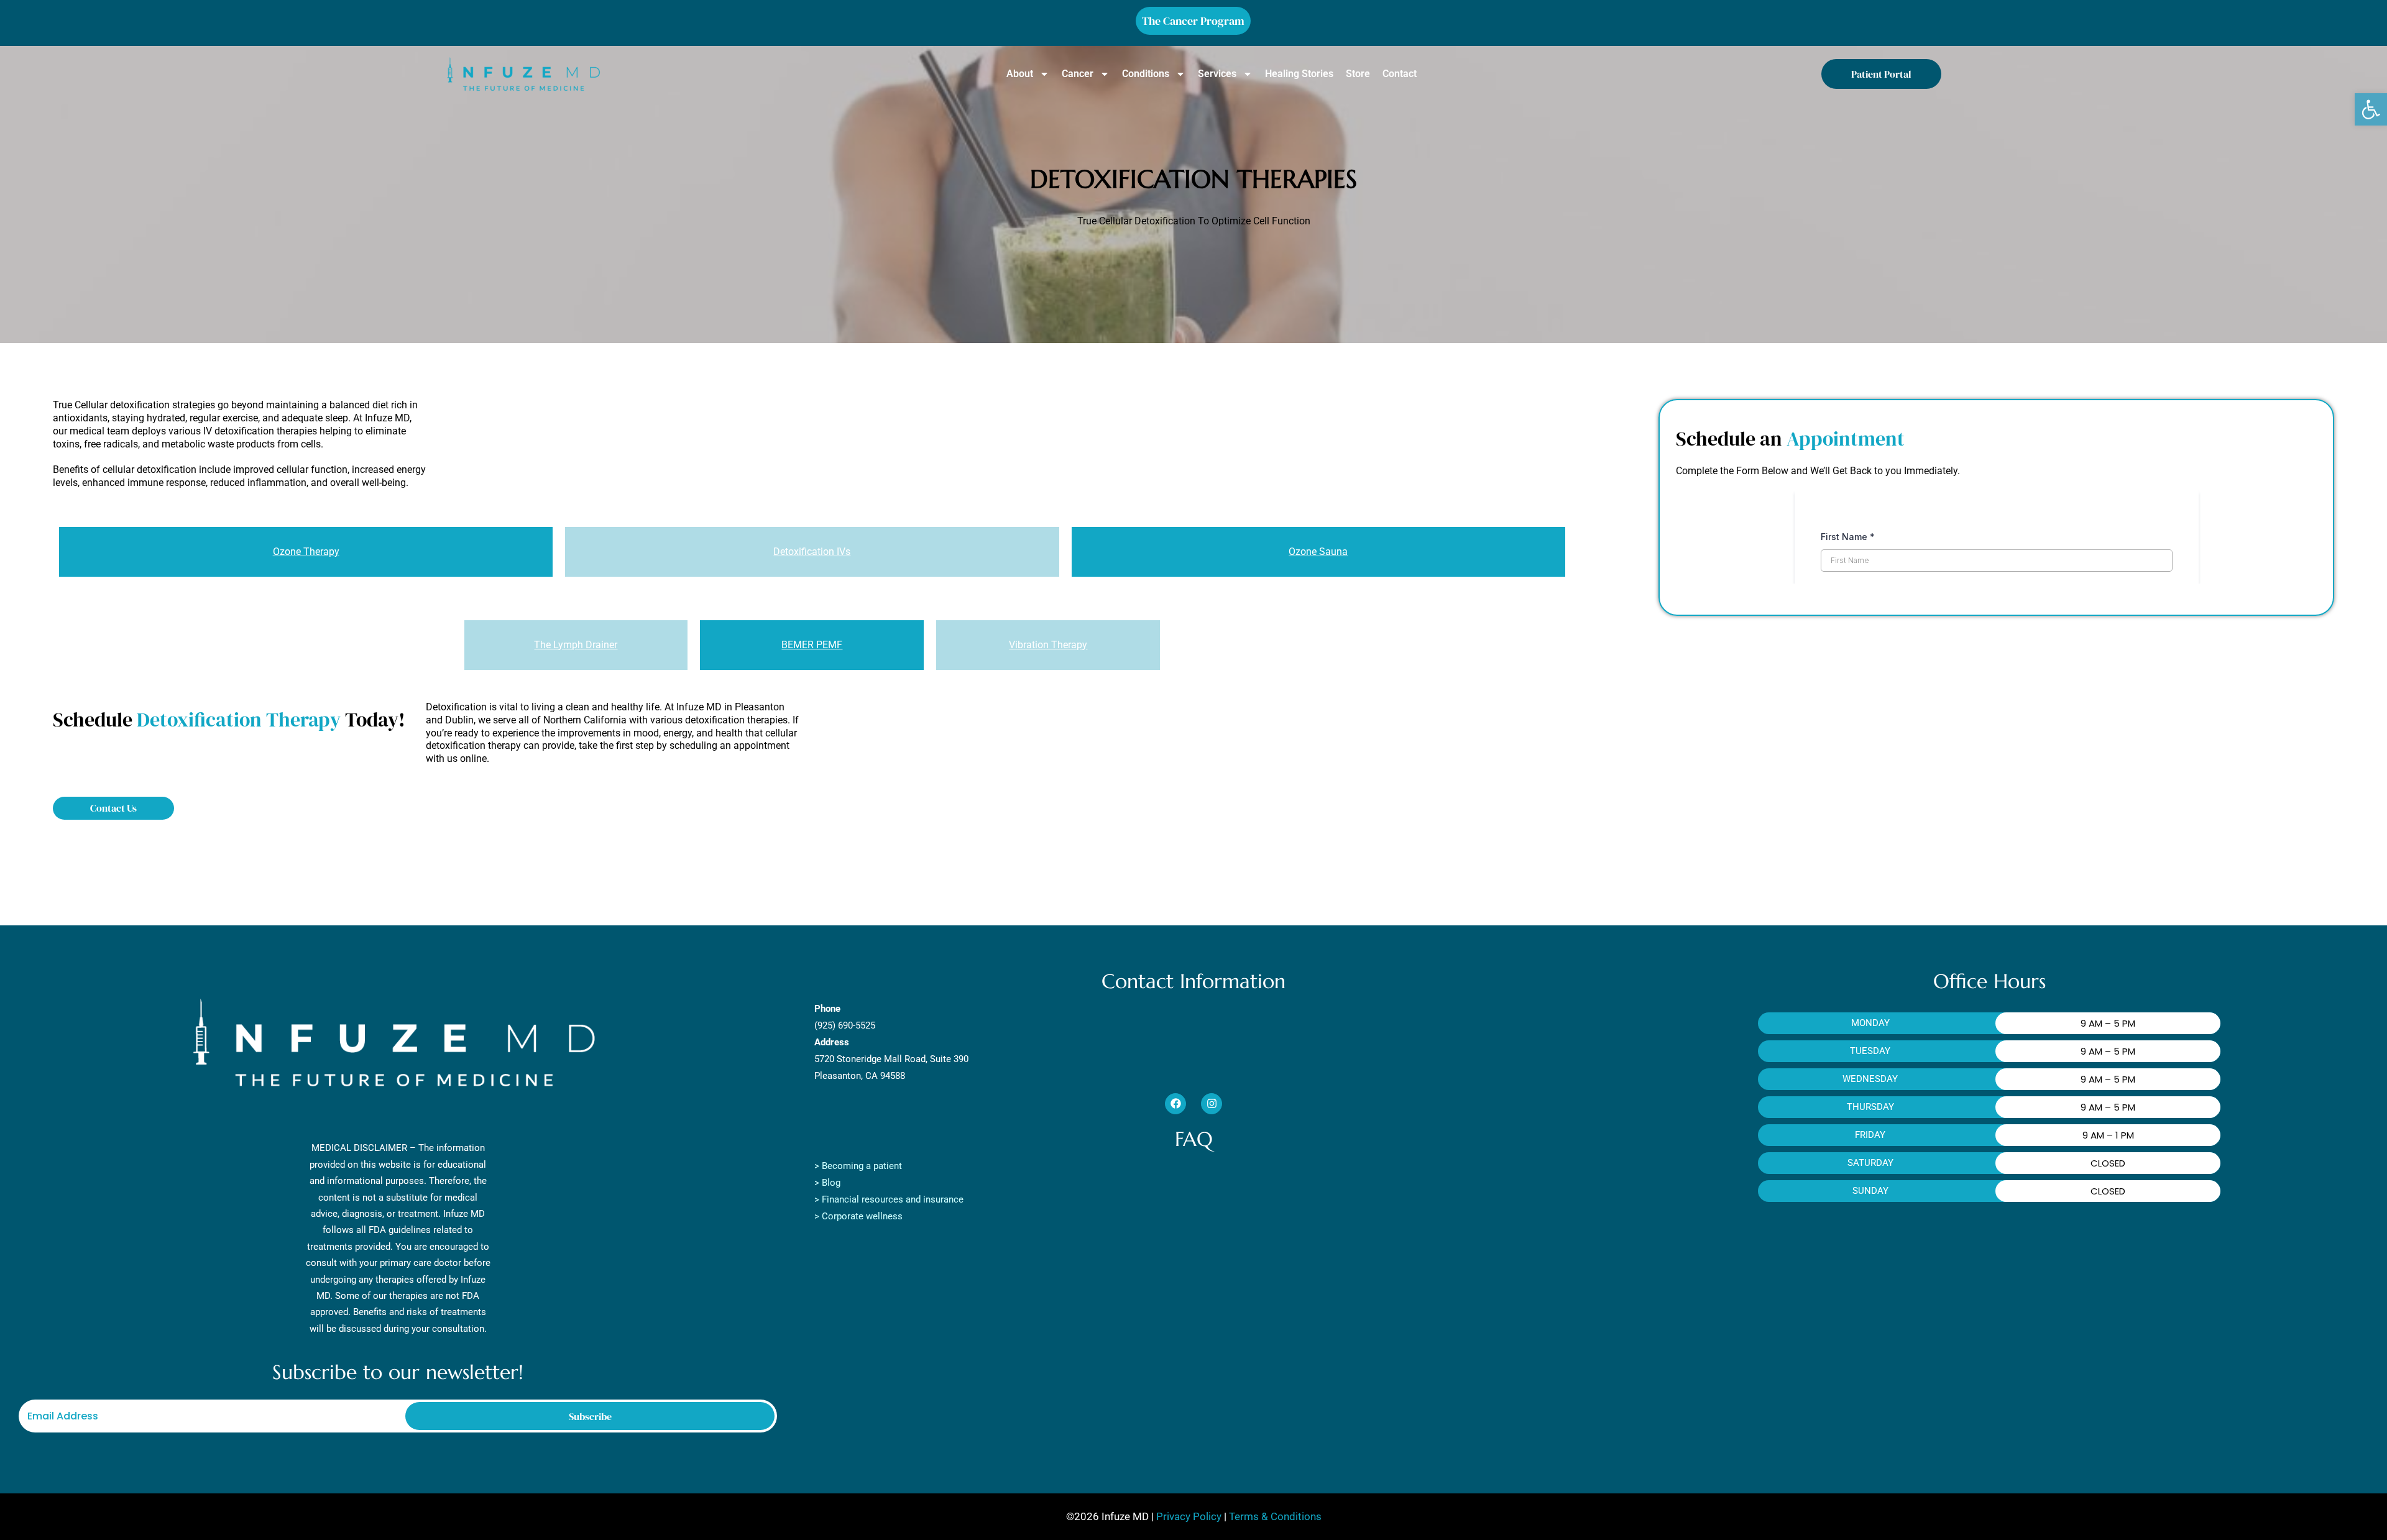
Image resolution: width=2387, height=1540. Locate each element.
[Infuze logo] (523, 74)
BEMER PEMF (812, 645)
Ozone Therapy (306, 552)
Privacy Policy (1188, 1516)
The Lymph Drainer (576, 645)
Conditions (1146, 74)
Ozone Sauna (1318, 552)
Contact (1400, 74)
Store (1358, 74)
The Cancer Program (1193, 21)
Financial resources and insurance (893, 1199)
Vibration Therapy (1048, 645)
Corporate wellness (862, 1216)
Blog (831, 1183)
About (1020, 74)
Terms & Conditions (1274, 1516)
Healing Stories (1299, 74)
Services (1217, 74)
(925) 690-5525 (845, 1025)
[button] (2371, 109)
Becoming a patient (862, 1166)
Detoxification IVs (812, 552)
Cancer (1078, 74)
